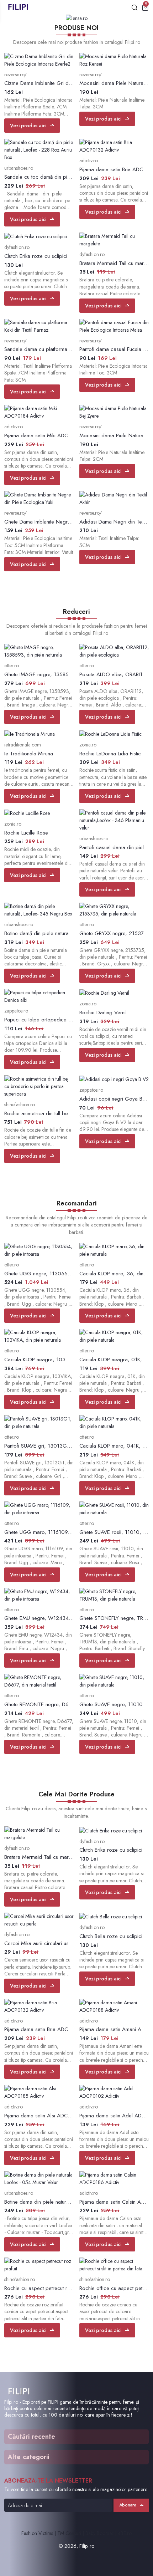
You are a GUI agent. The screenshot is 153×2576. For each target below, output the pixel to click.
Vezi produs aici (28, 126)
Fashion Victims (37, 2533)
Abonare (128, 2505)
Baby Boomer (99, 2533)
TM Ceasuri (69, 2533)
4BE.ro (125, 2533)
